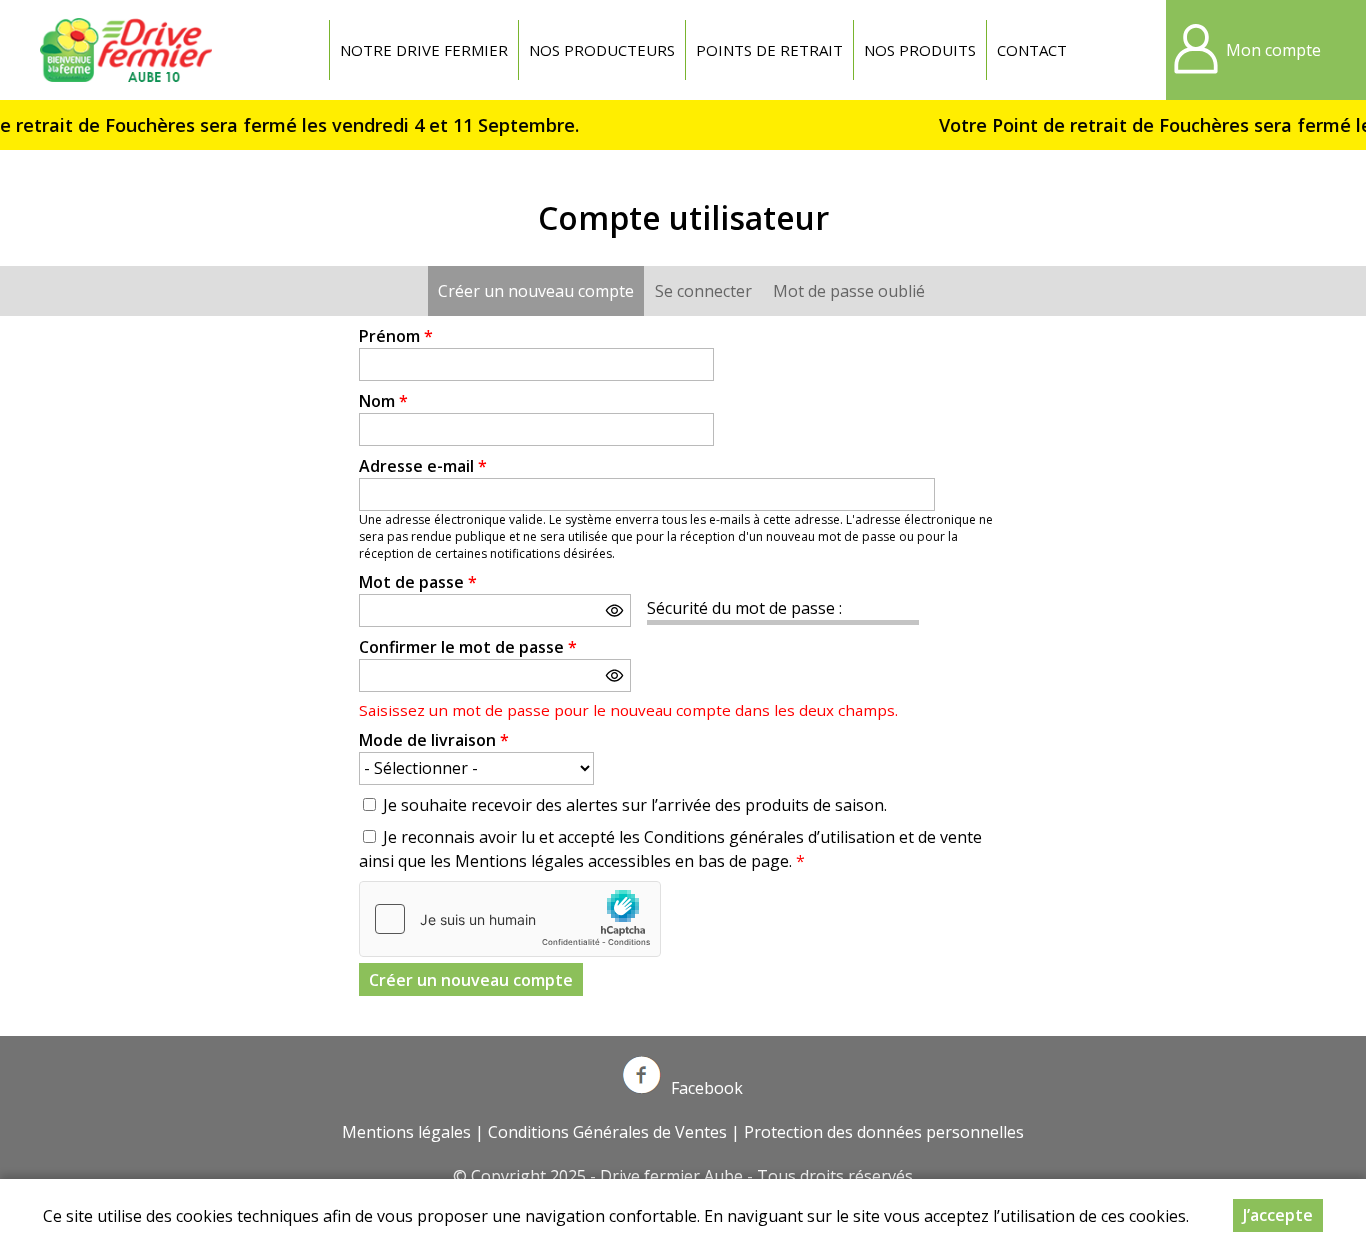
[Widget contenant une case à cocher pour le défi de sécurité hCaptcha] (510, 919)
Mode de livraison (434, 740)
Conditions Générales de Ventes (607, 1132)
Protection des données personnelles (884, 1132)
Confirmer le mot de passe (468, 647)
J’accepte (1278, 1215)
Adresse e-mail (423, 466)
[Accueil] (130, 50)
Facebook (707, 1088)
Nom (383, 401)
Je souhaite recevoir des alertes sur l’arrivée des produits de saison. (635, 805)
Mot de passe (418, 582)
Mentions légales (406, 1132)
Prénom (396, 336)
